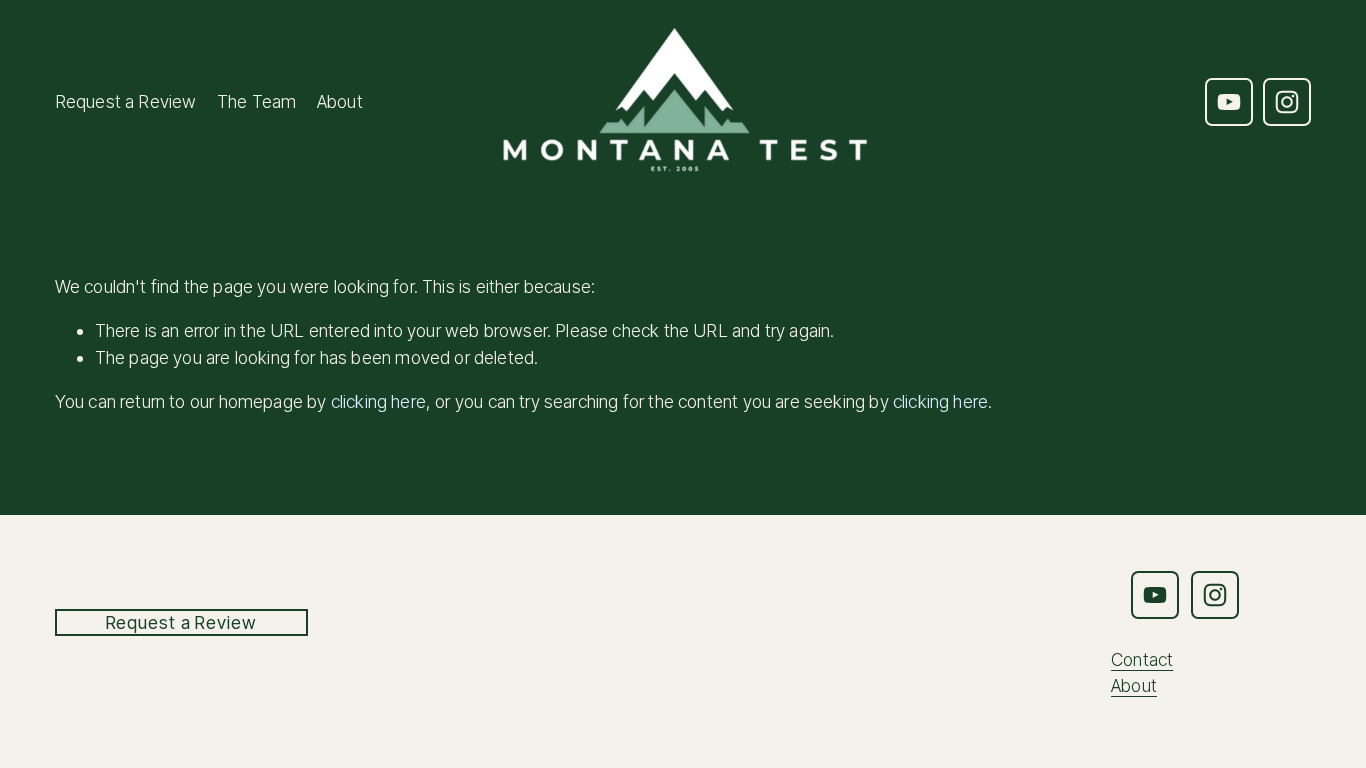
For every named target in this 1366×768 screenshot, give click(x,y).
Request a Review (126, 101)
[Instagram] (1287, 102)
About (340, 101)
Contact (1142, 659)
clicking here (378, 401)
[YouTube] (1229, 102)
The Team (256, 101)
